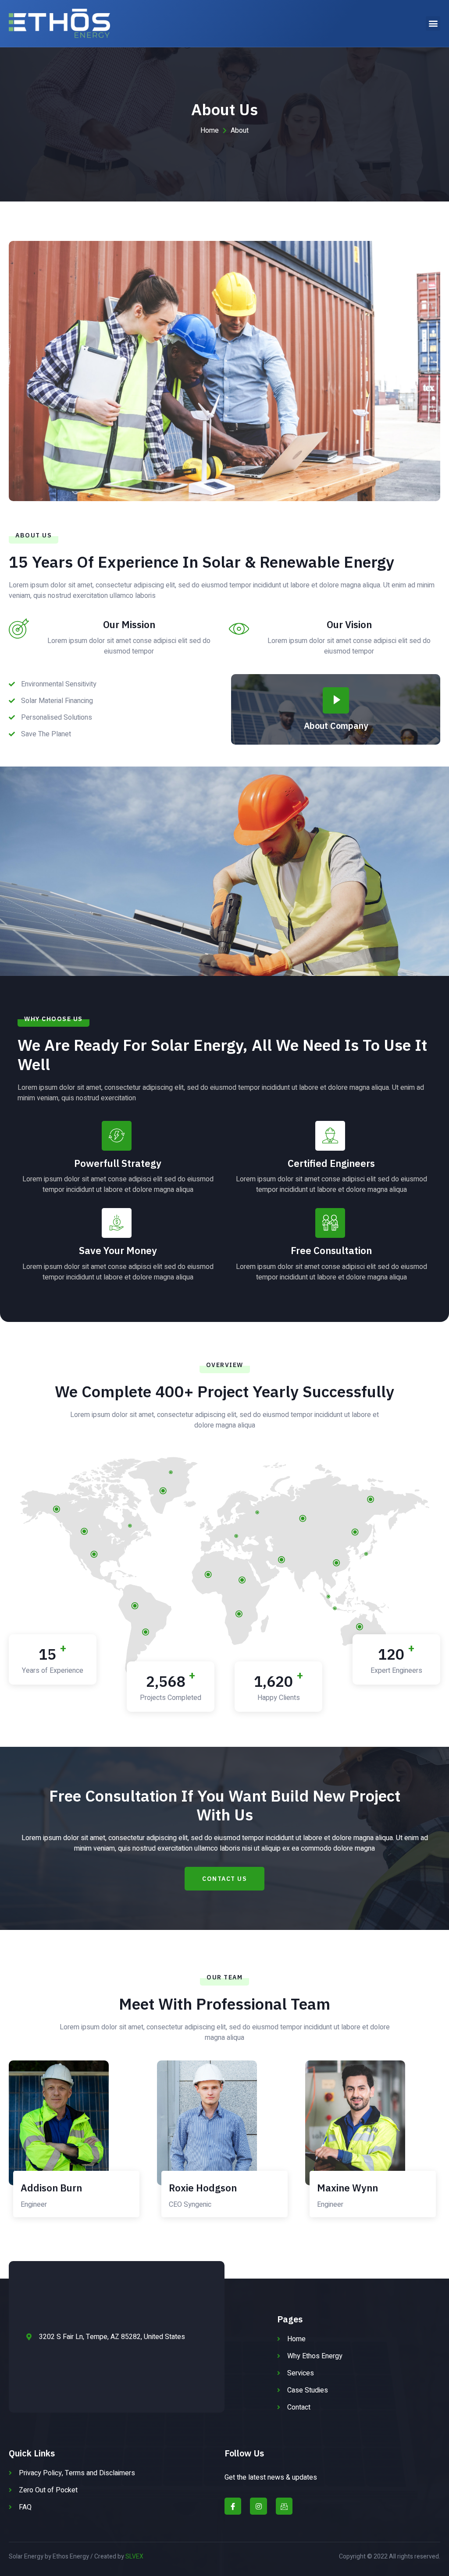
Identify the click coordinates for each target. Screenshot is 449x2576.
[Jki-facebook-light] (233, 2506)
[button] (433, 23)
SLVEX (134, 2557)
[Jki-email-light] (284, 2506)
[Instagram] (258, 2506)
